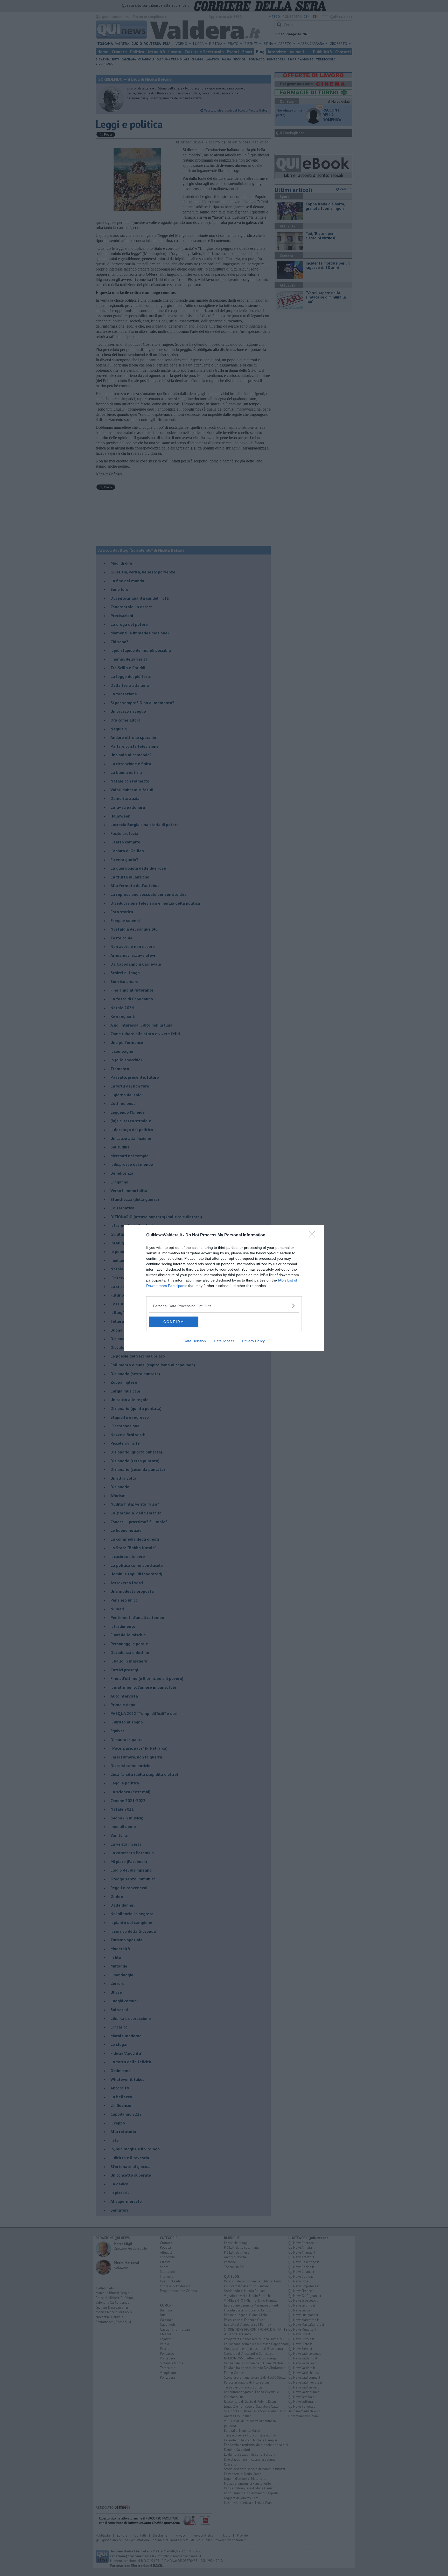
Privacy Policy (253, 1341)
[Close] (314, 1235)
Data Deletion (195, 1341)
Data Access (224, 1341)
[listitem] (224, 1306)
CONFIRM (174, 1322)
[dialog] (224, 1288)
